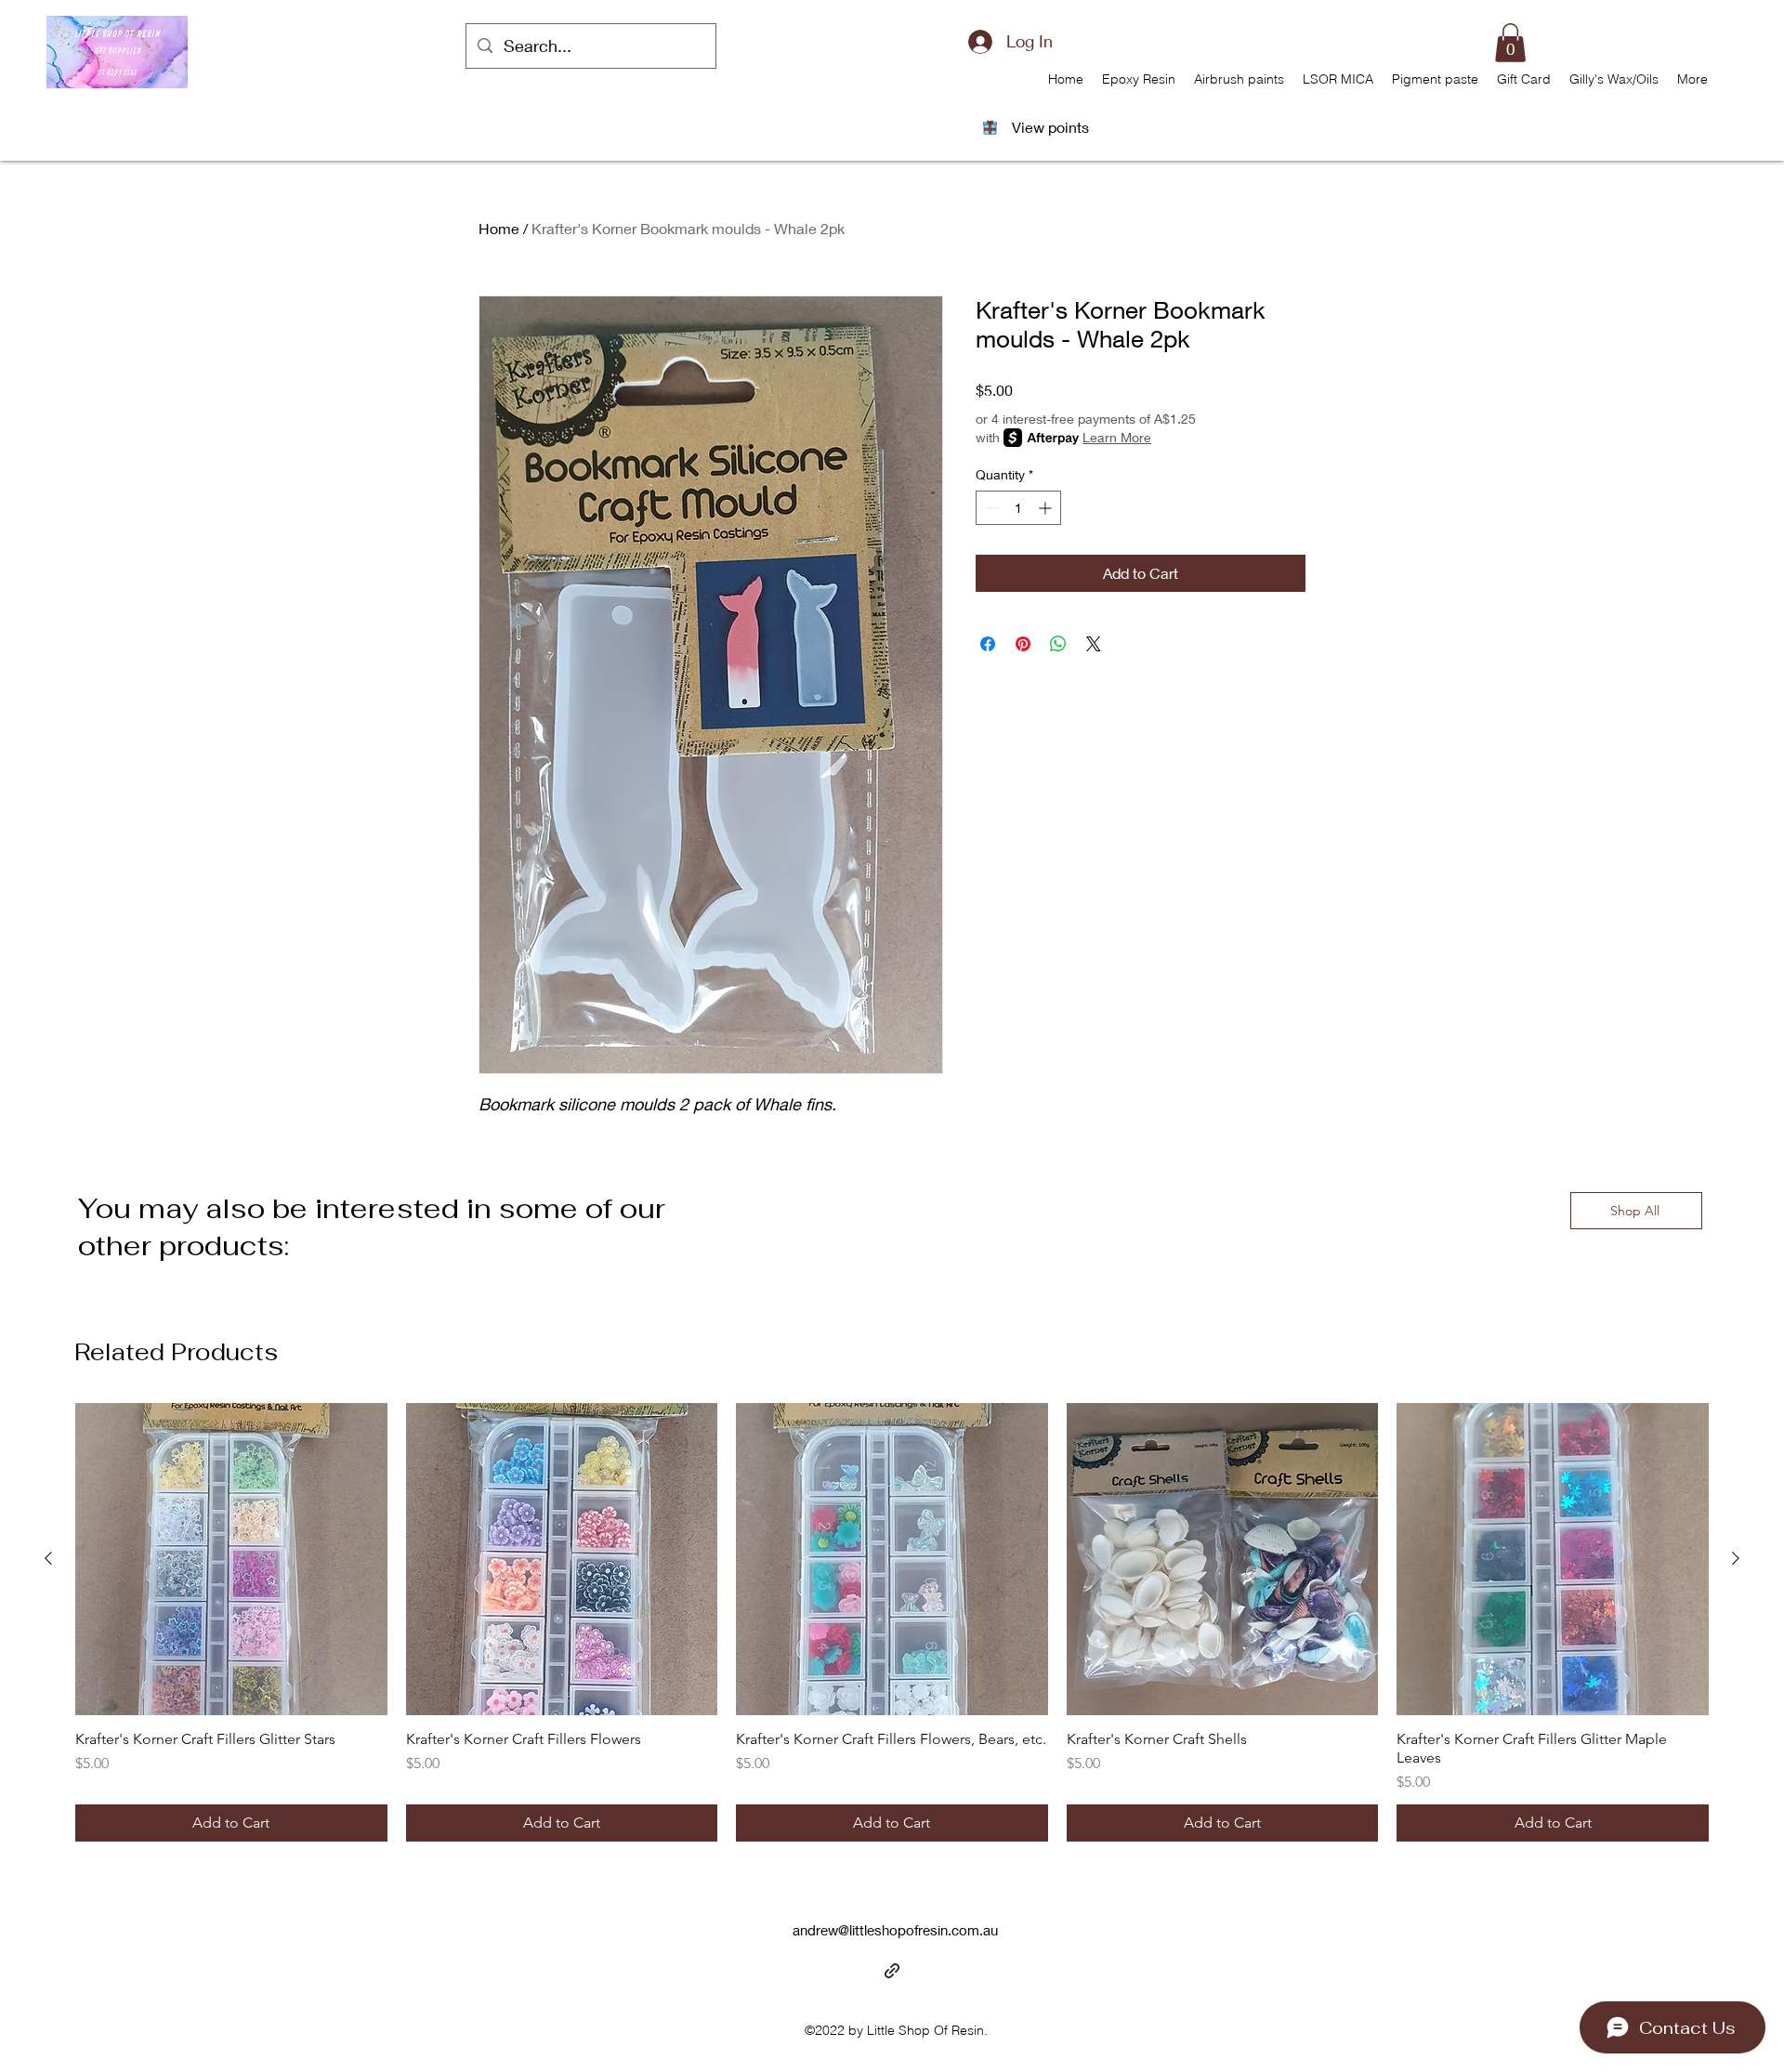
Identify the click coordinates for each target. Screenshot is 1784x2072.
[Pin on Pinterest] (1023, 644)
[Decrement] (990, 508)
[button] (1510, 43)
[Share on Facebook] (988, 644)
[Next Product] (1736, 1558)
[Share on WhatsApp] (1058, 644)
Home (499, 228)
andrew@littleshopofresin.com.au (895, 1930)
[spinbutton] (1018, 508)
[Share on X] (1094, 644)
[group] (892, 1622)
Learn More (1117, 437)
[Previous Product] (48, 1558)
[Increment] (1047, 508)
